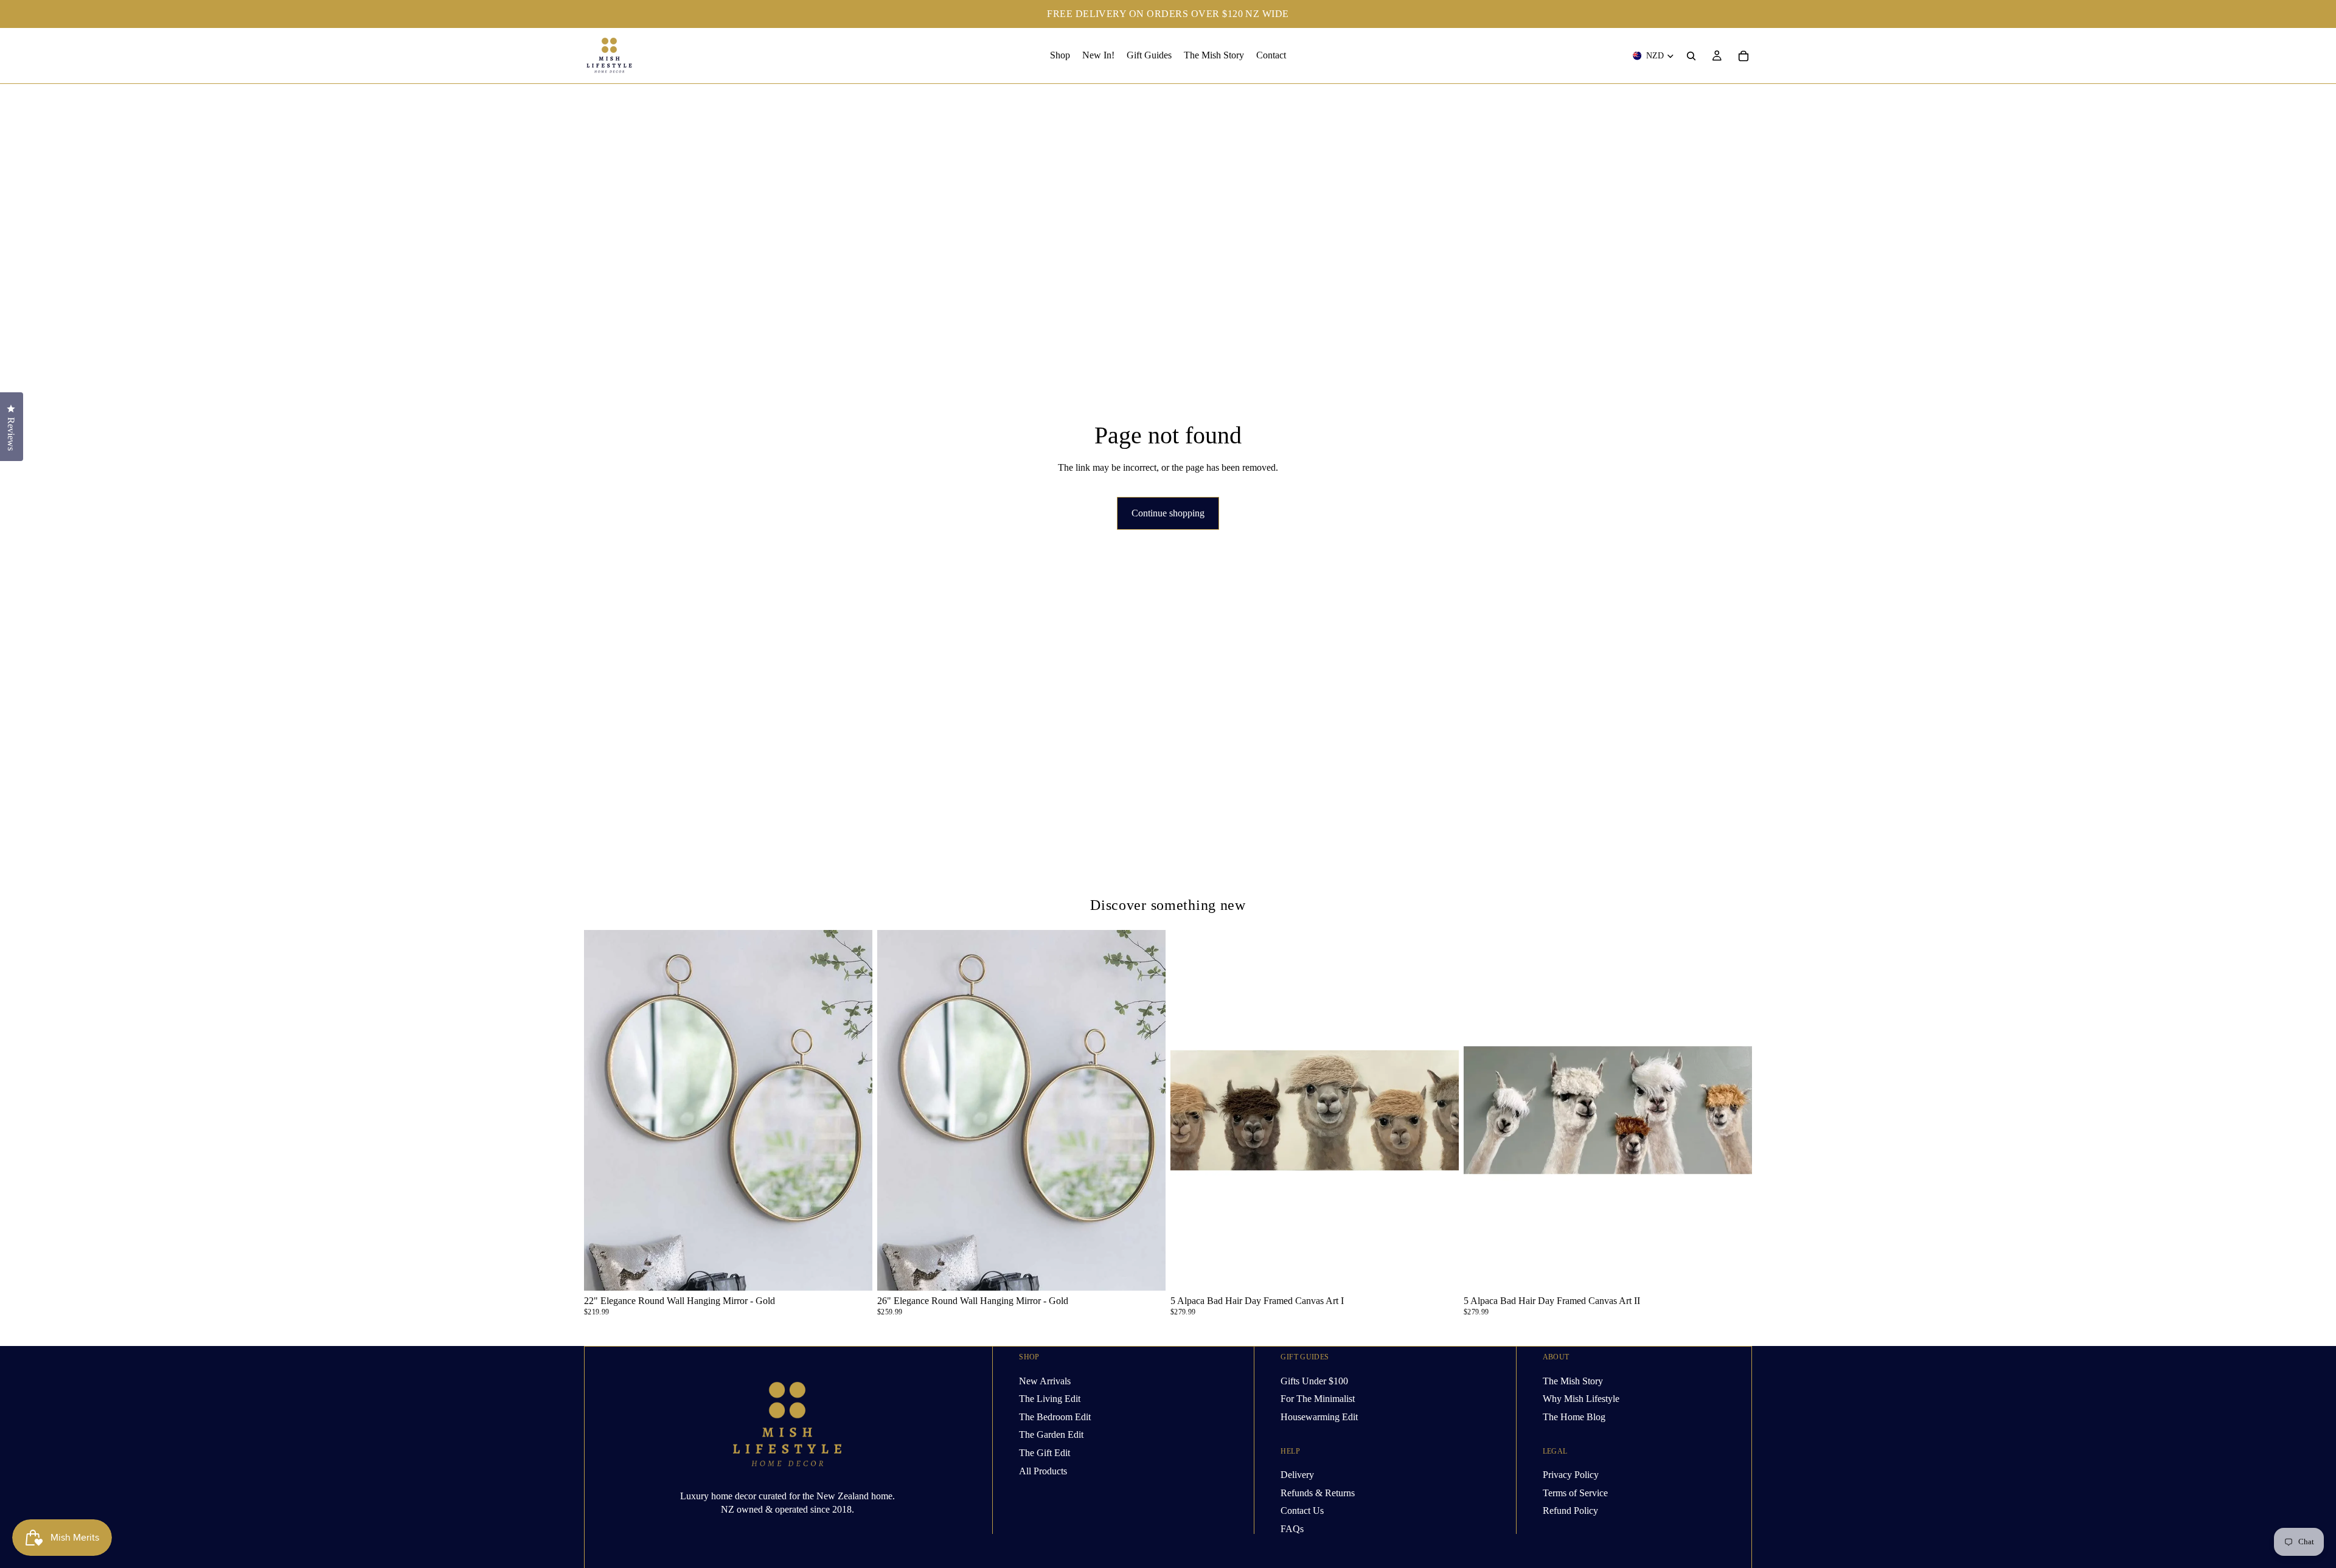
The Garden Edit (1051, 1434)
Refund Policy (1570, 1511)
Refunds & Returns (1318, 1492)
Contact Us (1302, 1511)
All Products (1043, 1470)
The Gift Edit (1045, 1453)
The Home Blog (1574, 1416)
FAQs (1292, 1528)
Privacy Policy (1571, 1475)
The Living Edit (1050, 1399)
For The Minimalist (1318, 1399)
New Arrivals (1045, 1380)
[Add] (853, 1272)
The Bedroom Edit (1055, 1416)
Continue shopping (1168, 513)
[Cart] (1743, 56)
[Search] (1691, 56)
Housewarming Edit (1319, 1416)
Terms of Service (1575, 1492)
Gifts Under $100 (1314, 1380)
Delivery (1297, 1475)
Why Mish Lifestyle (1581, 1399)
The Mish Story (1573, 1380)
